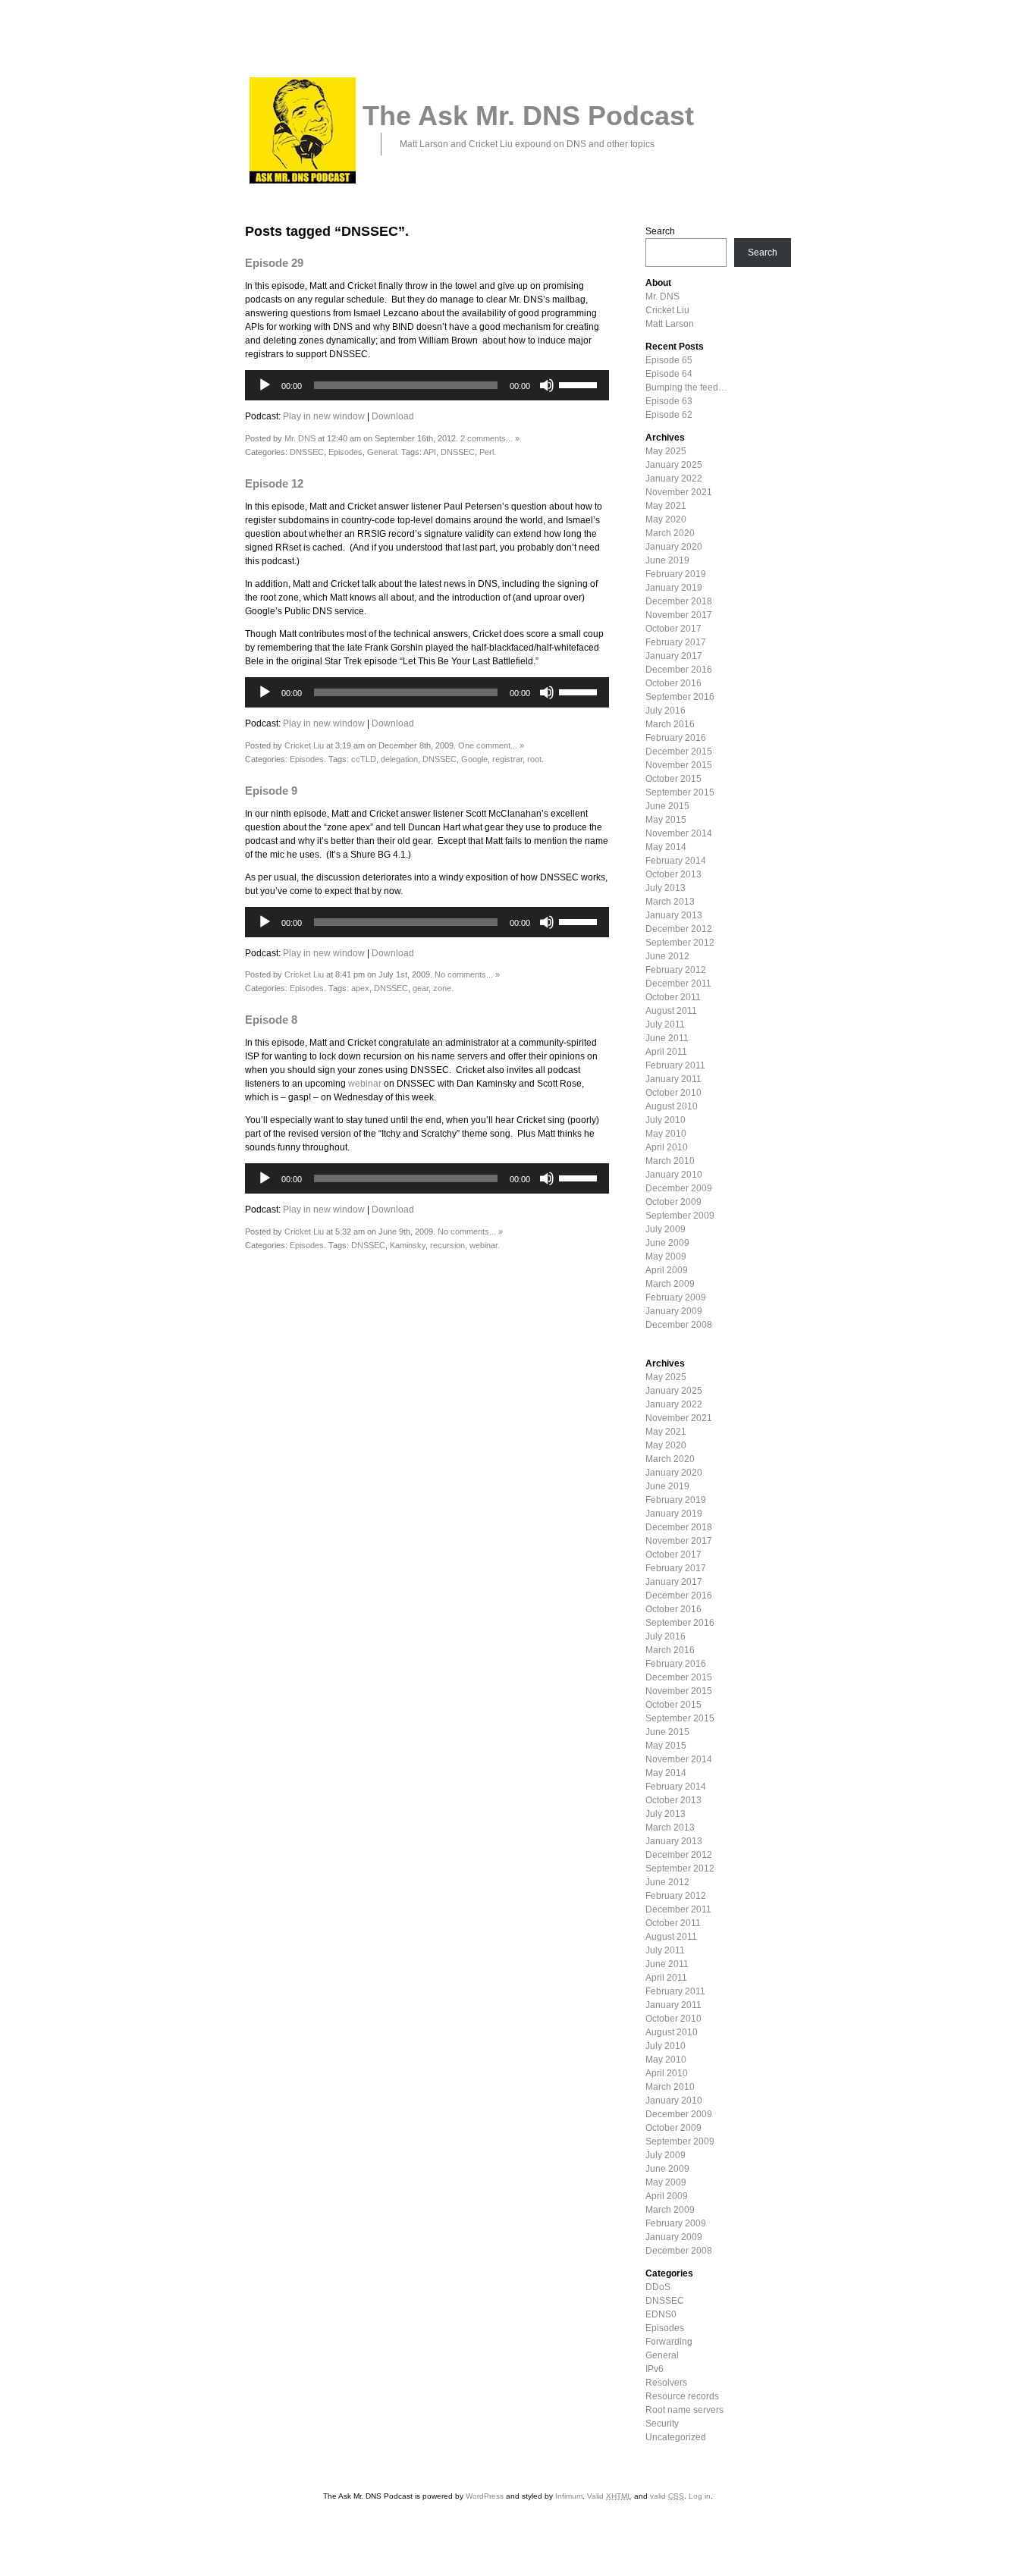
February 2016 (676, 738)
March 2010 (670, 1161)
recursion (447, 1245)
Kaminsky (408, 1245)
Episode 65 (669, 360)
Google (474, 759)
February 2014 (676, 861)
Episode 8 (271, 1020)
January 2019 (674, 588)
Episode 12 (274, 483)
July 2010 (666, 1120)
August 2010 (672, 1106)
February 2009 (676, 1297)
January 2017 (674, 656)
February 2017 (676, 642)
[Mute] (547, 385)
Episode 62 (669, 415)
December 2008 (679, 1325)
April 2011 (666, 1052)
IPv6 (655, 2369)
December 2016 (679, 670)
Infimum (569, 2496)
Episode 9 (271, 791)
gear (421, 988)
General (382, 452)
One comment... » (491, 745)
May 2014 (666, 847)
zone (442, 988)
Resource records (682, 2396)
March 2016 (670, 724)
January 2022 (674, 478)
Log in (700, 2496)
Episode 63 (669, 401)
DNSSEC (307, 452)
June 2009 (667, 1243)
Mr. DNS (300, 438)
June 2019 (667, 560)
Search (660, 231)
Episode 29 (274, 263)
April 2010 (667, 1147)
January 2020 (674, 547)
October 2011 (673, 997)
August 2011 (671, 1011)
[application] (427, 385)
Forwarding (669, 2342)
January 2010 (674, 1175)
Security (662, 2424)
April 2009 (667, 1270)
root (534, 759)
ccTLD (364, 759)
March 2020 (670, 533)
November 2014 (679, 833)
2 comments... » (490, 438)
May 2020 (666, 519)
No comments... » (467, 974)
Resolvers (666, 2383)
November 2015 (679, 765)
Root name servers (684, 2410)
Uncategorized (676, 2437)
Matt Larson (670, 324)
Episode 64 (669, 374)
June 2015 (667, 806)
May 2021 (666, 506)
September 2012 (680, 943)
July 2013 (666, 888)
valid (667, 2496)
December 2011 (678, 984)
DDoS (658, 2287)
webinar (365, 1084)
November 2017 (679, 615)
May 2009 (666, 1257)
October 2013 (673, 874)
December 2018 (679, 601)
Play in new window (324, 416)
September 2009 (680, 1216)
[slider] (580, 384)
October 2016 (673, 683)
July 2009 (666, 1229)
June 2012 (667, 956)
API (430, 452)
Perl (487, 452)
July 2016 (666, 711)
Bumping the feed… (686, 387)
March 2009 (670, 1284)
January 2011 (673, 1079)
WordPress (485, 2496)
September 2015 (680, 792)
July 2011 (665, 1024)
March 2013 (670, 902)
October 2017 (673, 629)
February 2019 (676, 574)
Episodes (345, 452)
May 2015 (666, 820)
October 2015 (673, 779)
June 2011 (667, 1038)
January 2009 (674, 1311)
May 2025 (666, 451)
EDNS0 (661, 2314)
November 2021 (679, 492)
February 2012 (676, 970)
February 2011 (675, 1065)
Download (393, 416)
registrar (507, 759)
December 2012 (679, 929)
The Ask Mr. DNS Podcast (528, 116)
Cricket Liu (304, 745)
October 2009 (673, 1202)
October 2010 (673, 1093)
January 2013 (674, 915)
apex (360, 988)
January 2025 (674, 465)
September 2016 (680, 697)
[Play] (265, 385)
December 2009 (679, 1188)
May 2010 (666, 1134)
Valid (609, 2496)
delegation (399, 759)
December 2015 (679, 751)
